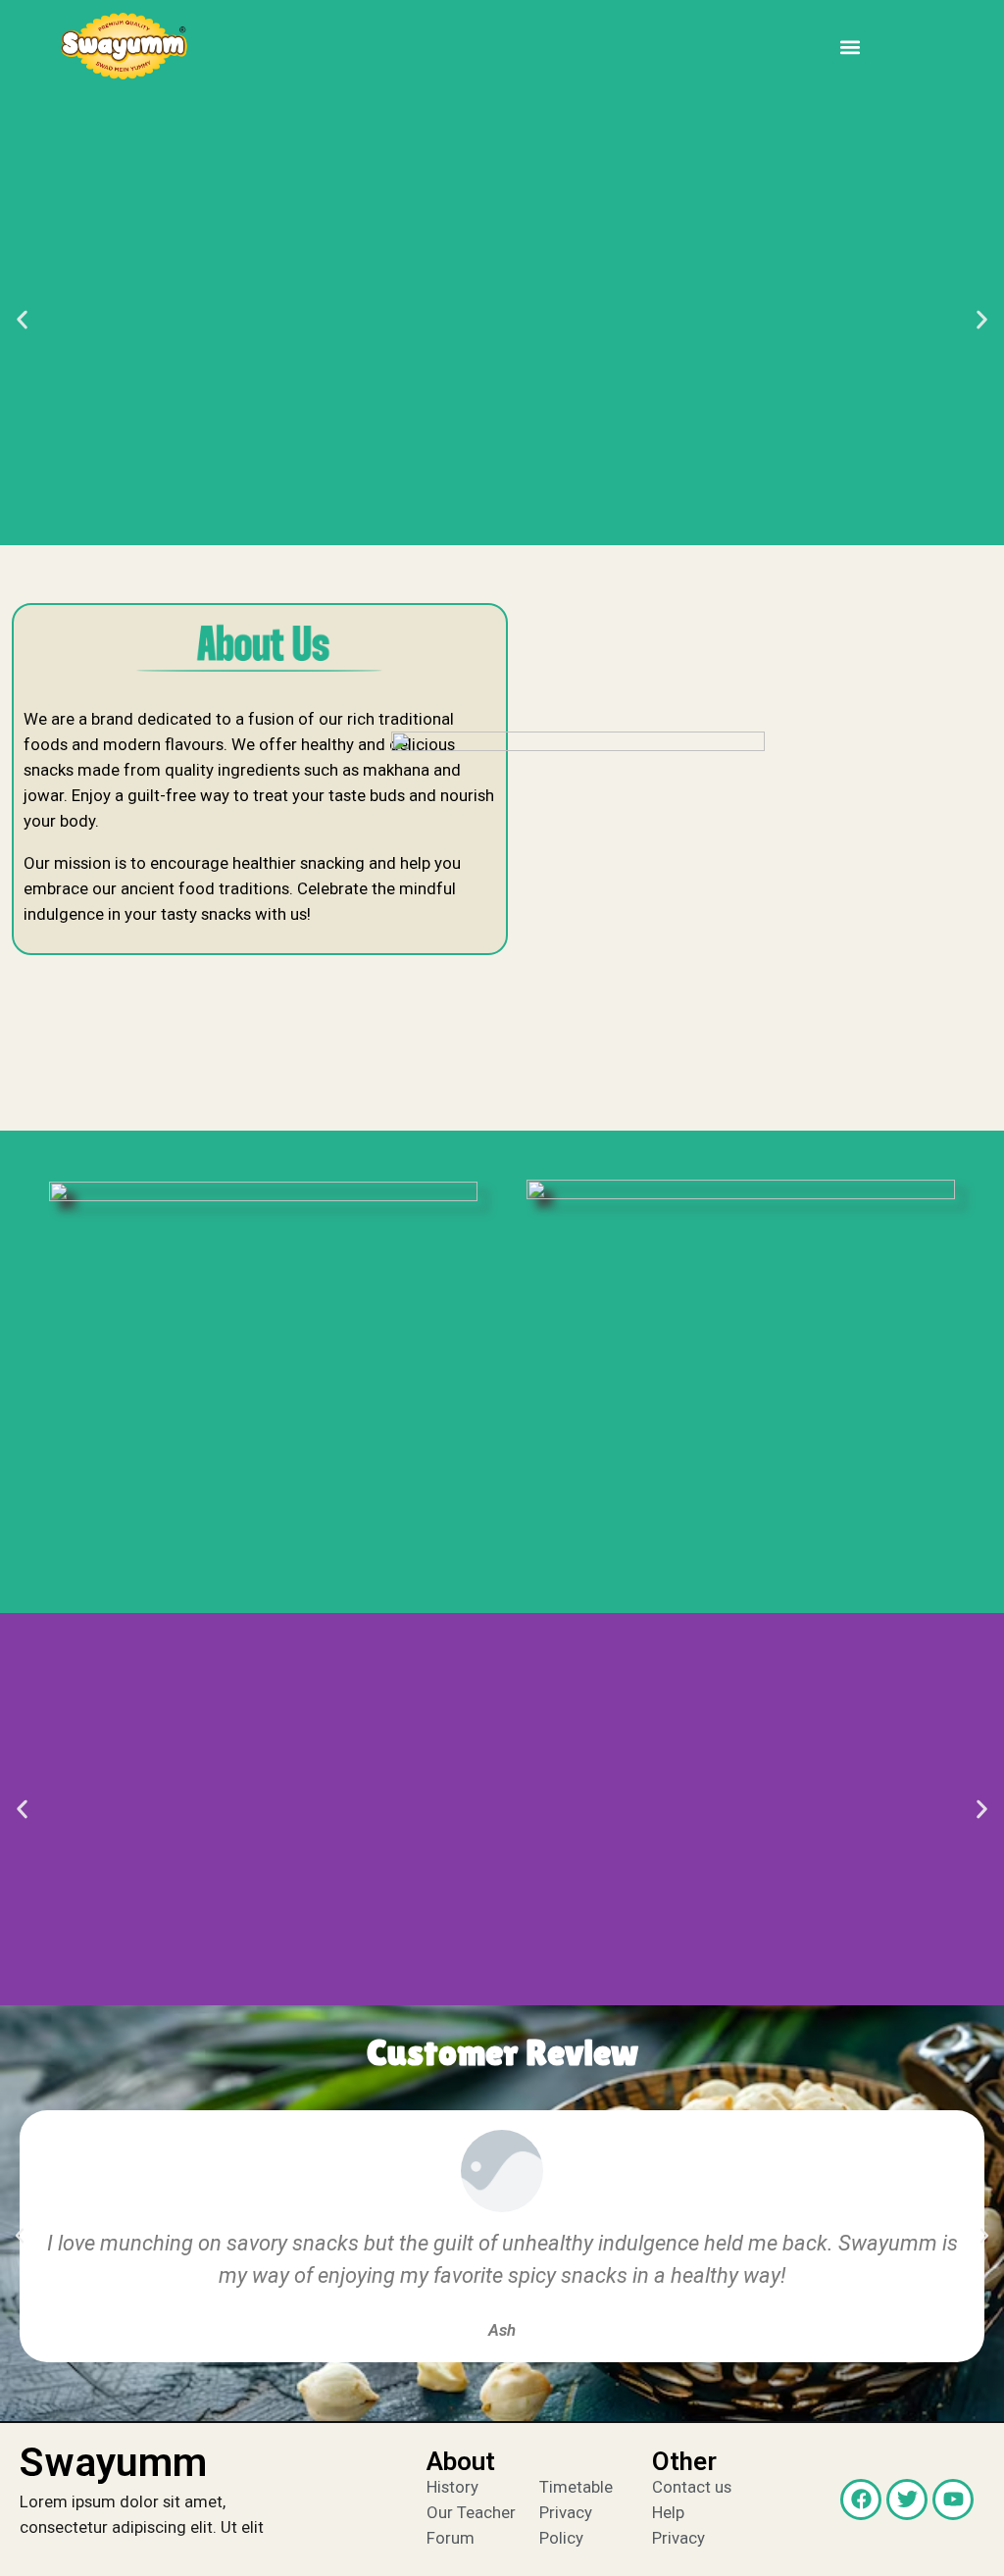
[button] (850, 47)
